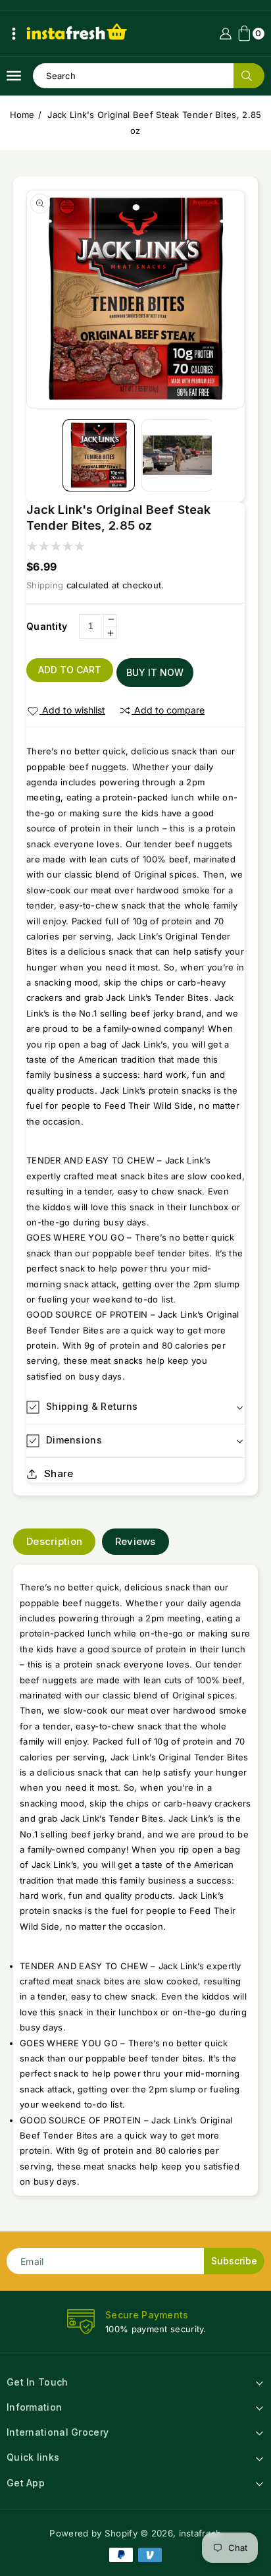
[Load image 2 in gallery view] (178, 455)
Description (54, 1541)
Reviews (135, 1541)
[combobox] (148, 76)
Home (22, 115)
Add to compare (169, 710)
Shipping (45, 585)
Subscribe (234, 2261)
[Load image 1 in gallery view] (99, 455)
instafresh (200, 2533)
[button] (14, 34)
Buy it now (155, 672)
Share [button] (59, 1473)
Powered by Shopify (93, 2533)
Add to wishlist (74, 710)
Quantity (47, 626)
